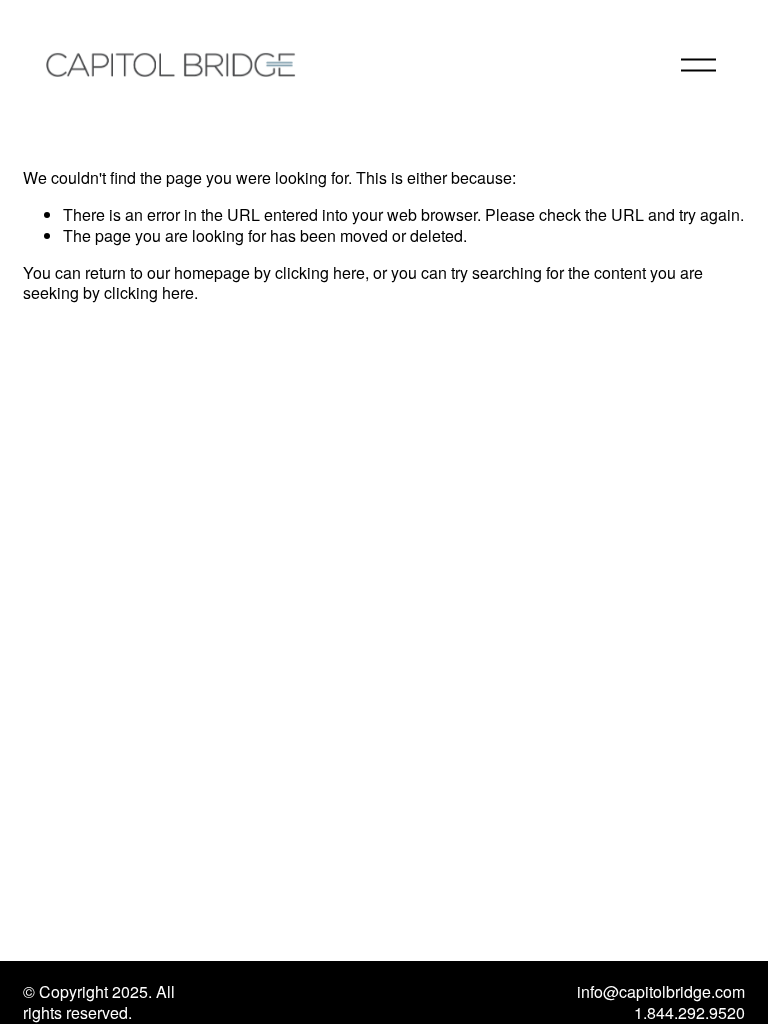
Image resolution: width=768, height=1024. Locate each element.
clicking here (320, 272)
